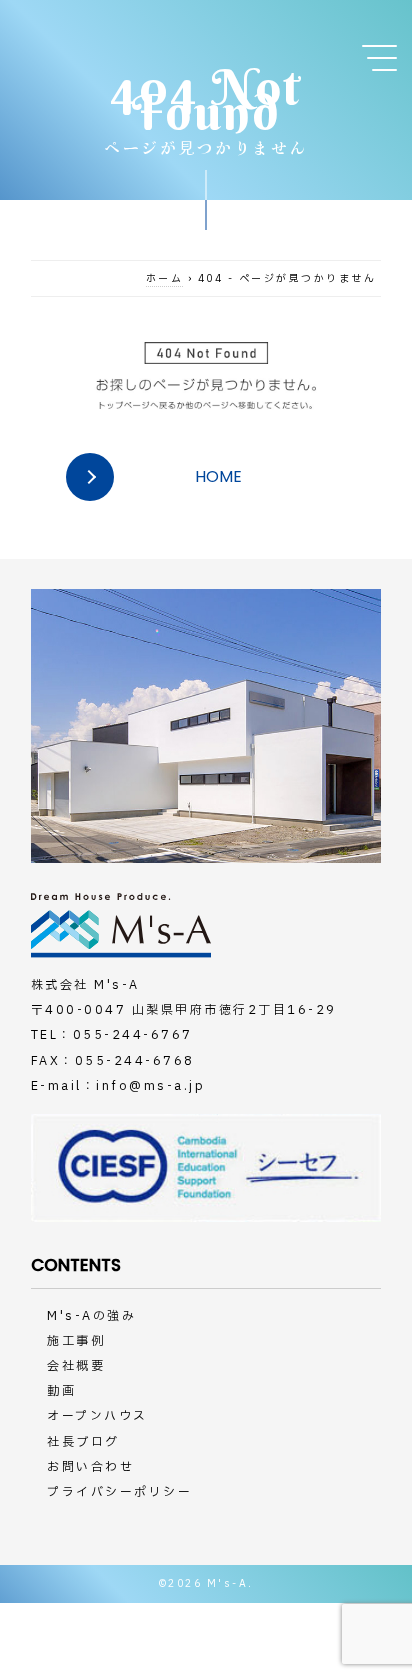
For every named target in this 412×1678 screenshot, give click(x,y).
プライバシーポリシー (119, 1492)
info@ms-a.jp (150, 1086)
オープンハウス (97, 1416)
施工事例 (76, 1341)
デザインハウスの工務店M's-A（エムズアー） (100, 42)
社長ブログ (83, 1442)
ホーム (165, 278)
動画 (61, 1391)
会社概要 (76, 1366)
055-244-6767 (133, 1035)
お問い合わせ (90, 1467)
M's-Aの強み (91, 1316)
